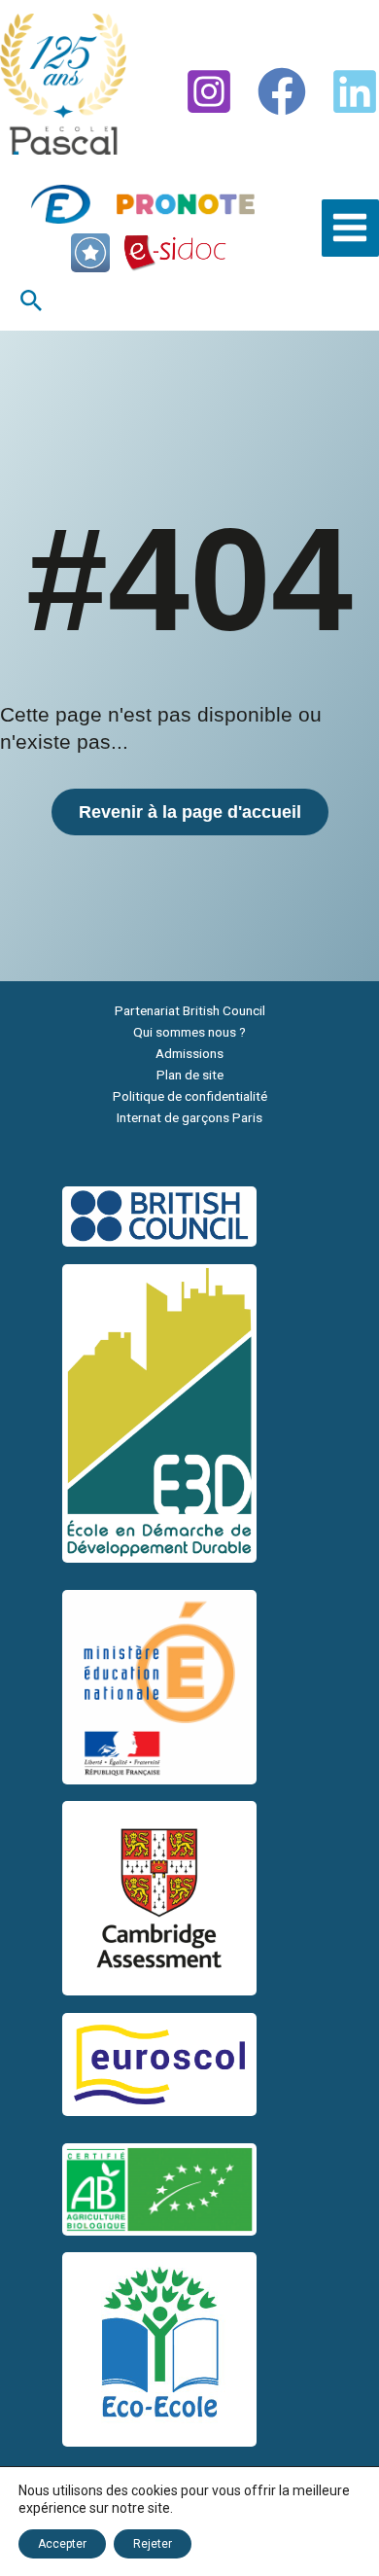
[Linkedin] (355, 91)
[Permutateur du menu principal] (350, 228)
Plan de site (190, 1075)
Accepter (62, 2544)
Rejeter (153, 2544)
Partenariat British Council (190, 1010)
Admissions (189, 1053)
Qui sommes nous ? (189, 1032)
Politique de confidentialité (190, 1096)
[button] (32, 301)
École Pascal (35, 162)
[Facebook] (282, 91)
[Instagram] (209, 91)
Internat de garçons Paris (189, 1117)
